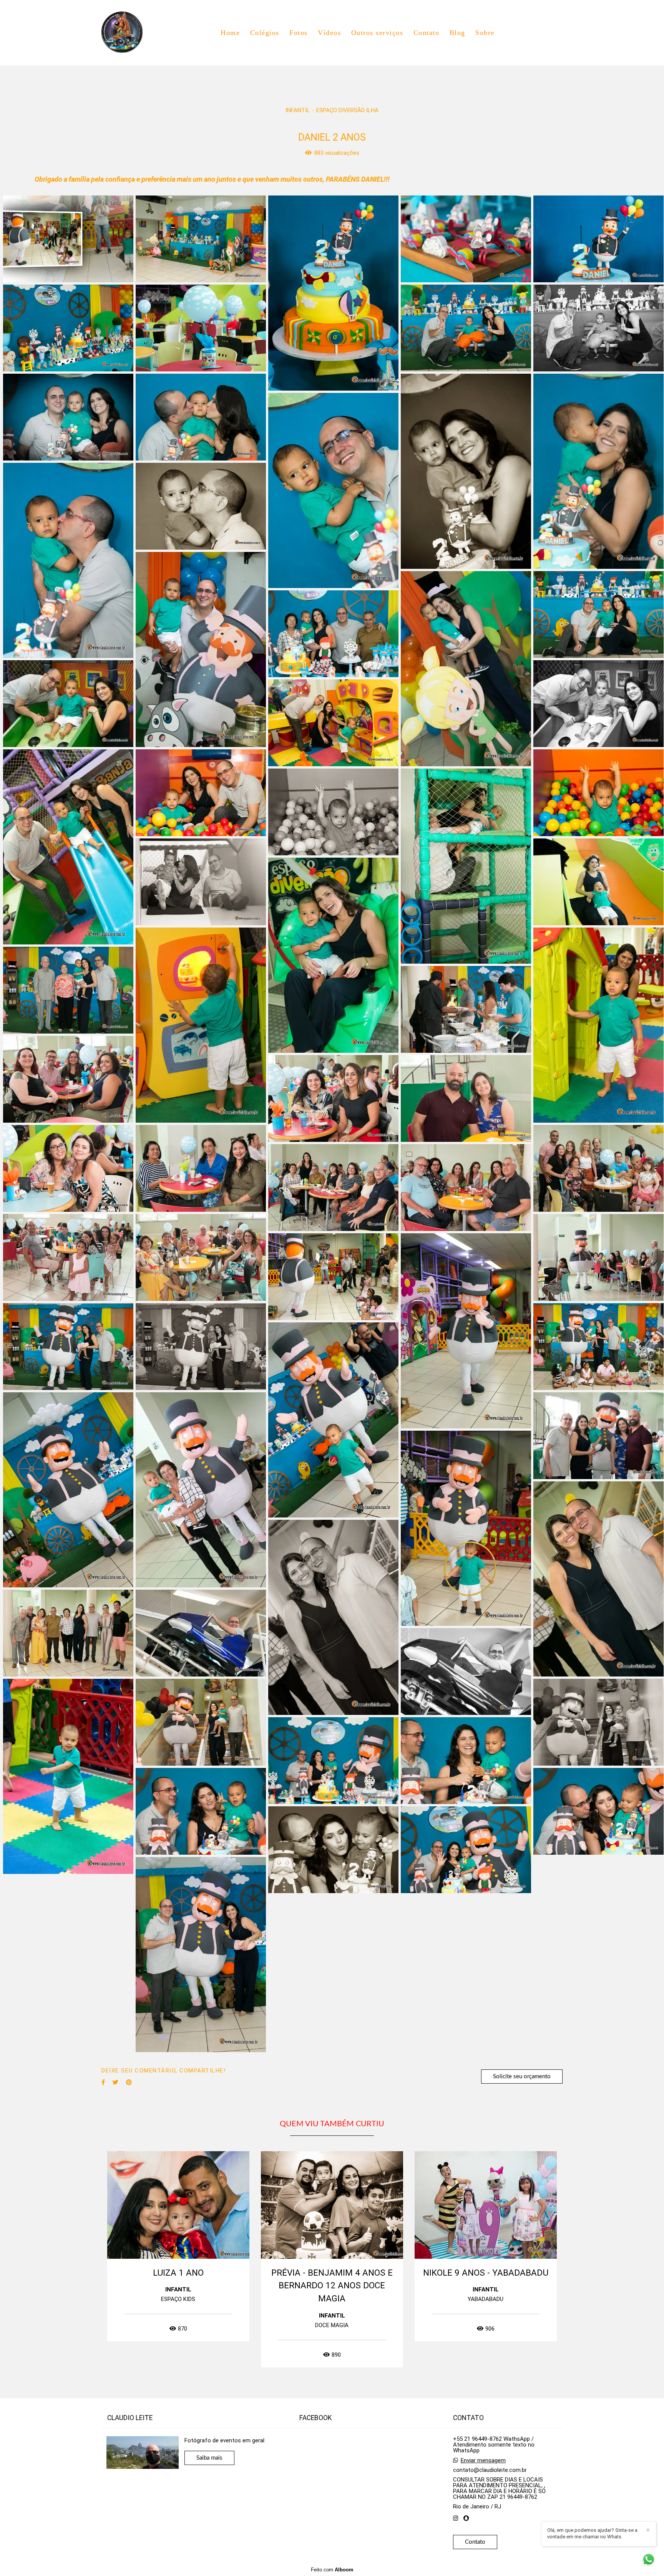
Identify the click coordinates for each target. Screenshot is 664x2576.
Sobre (485, 33)
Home (230, 33)
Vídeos (329, 33)
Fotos (299, 33)
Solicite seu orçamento (522, 2077)
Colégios (265, 33)
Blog (457, 33)
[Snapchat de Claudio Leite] (466, 2518)
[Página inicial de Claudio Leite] (127, 33)
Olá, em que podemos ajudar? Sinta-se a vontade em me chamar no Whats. (592, 2533)
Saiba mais (209, 2458)
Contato (427, 33)
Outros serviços (377, 33)
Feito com (332, 2570)
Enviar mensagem (483, 2461)
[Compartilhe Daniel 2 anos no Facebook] (103, 2082)
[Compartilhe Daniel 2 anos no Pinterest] (129, 2082)
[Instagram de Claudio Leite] (456, 2518)
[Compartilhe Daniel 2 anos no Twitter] (115, 2082)
